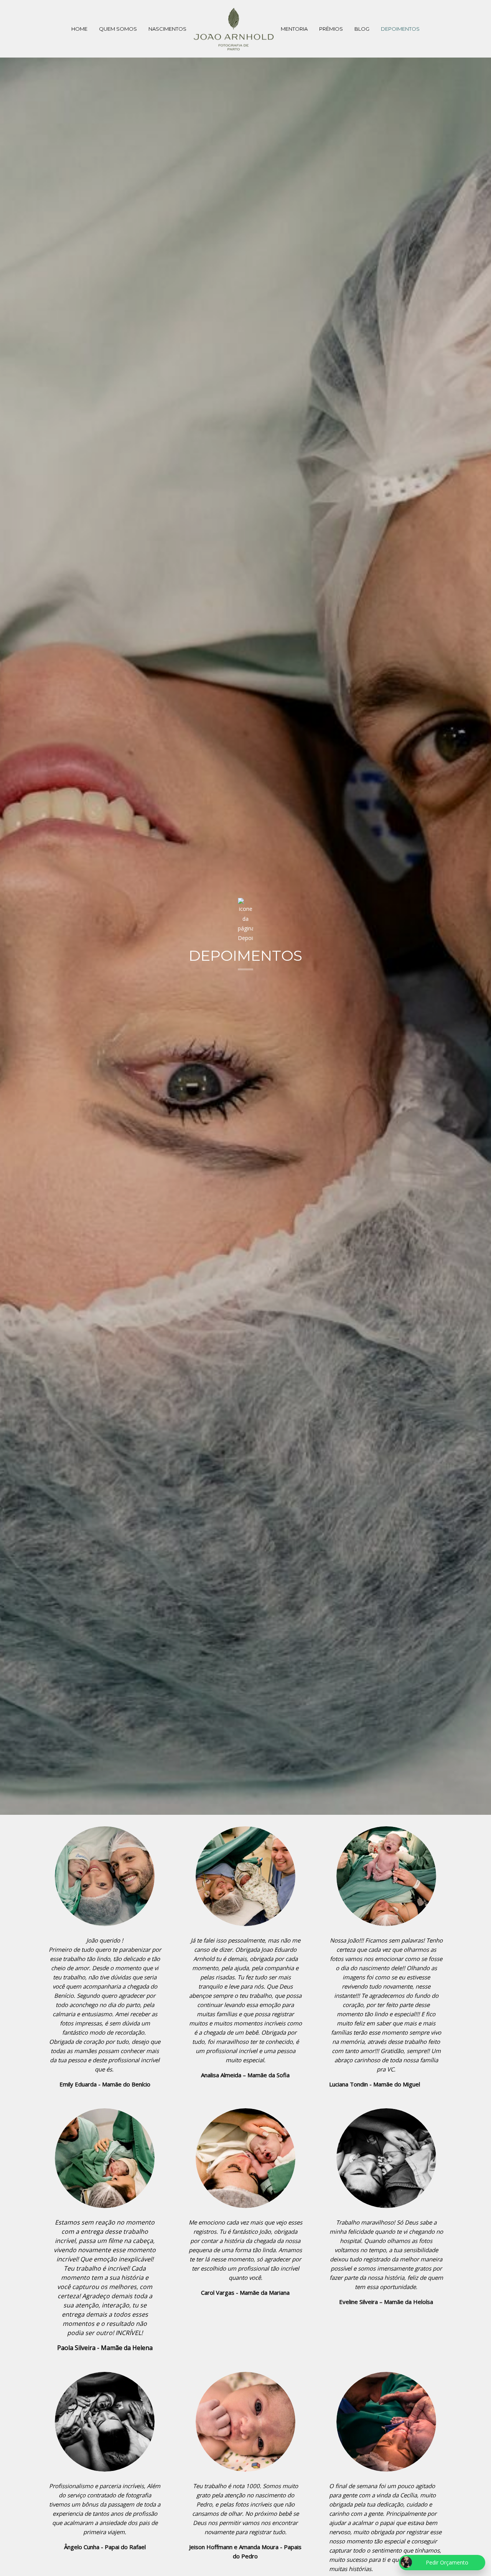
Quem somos (118, 29)
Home (79, 29)
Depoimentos (400, 29)
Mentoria (294, 29)
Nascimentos (167, 29)
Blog (362, 29)
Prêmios (331, 29)
